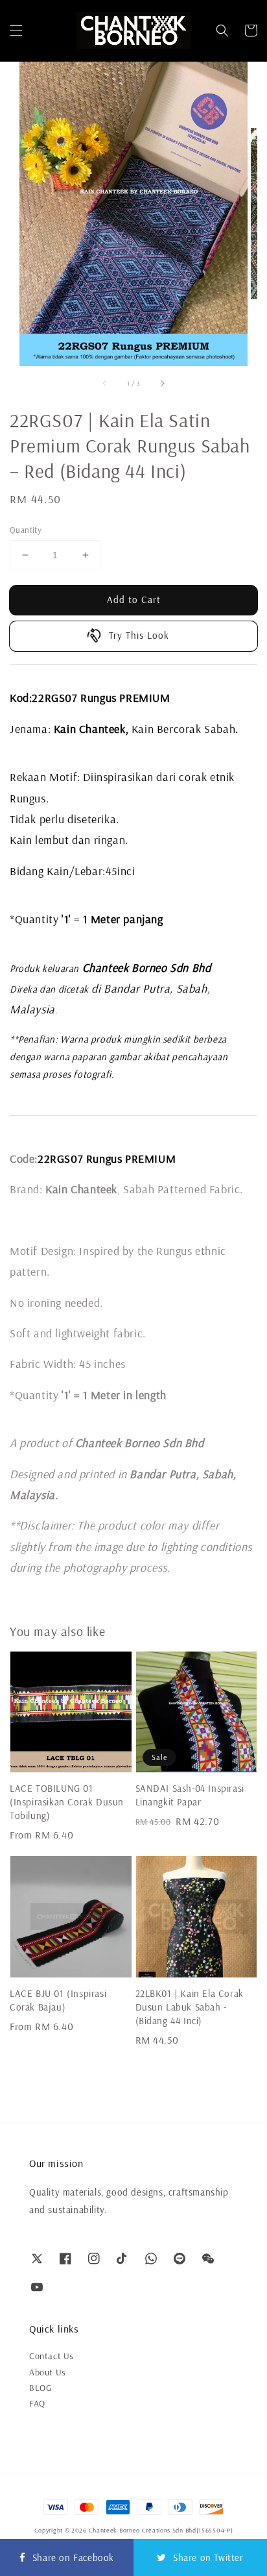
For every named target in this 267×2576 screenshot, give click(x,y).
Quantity (26, 530)
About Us (48, 2372)
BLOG (41, 2388)
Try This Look (139, 635)
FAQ (37, 2403)
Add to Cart (134, 600)
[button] (16, 31)
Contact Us (52, 2356)
